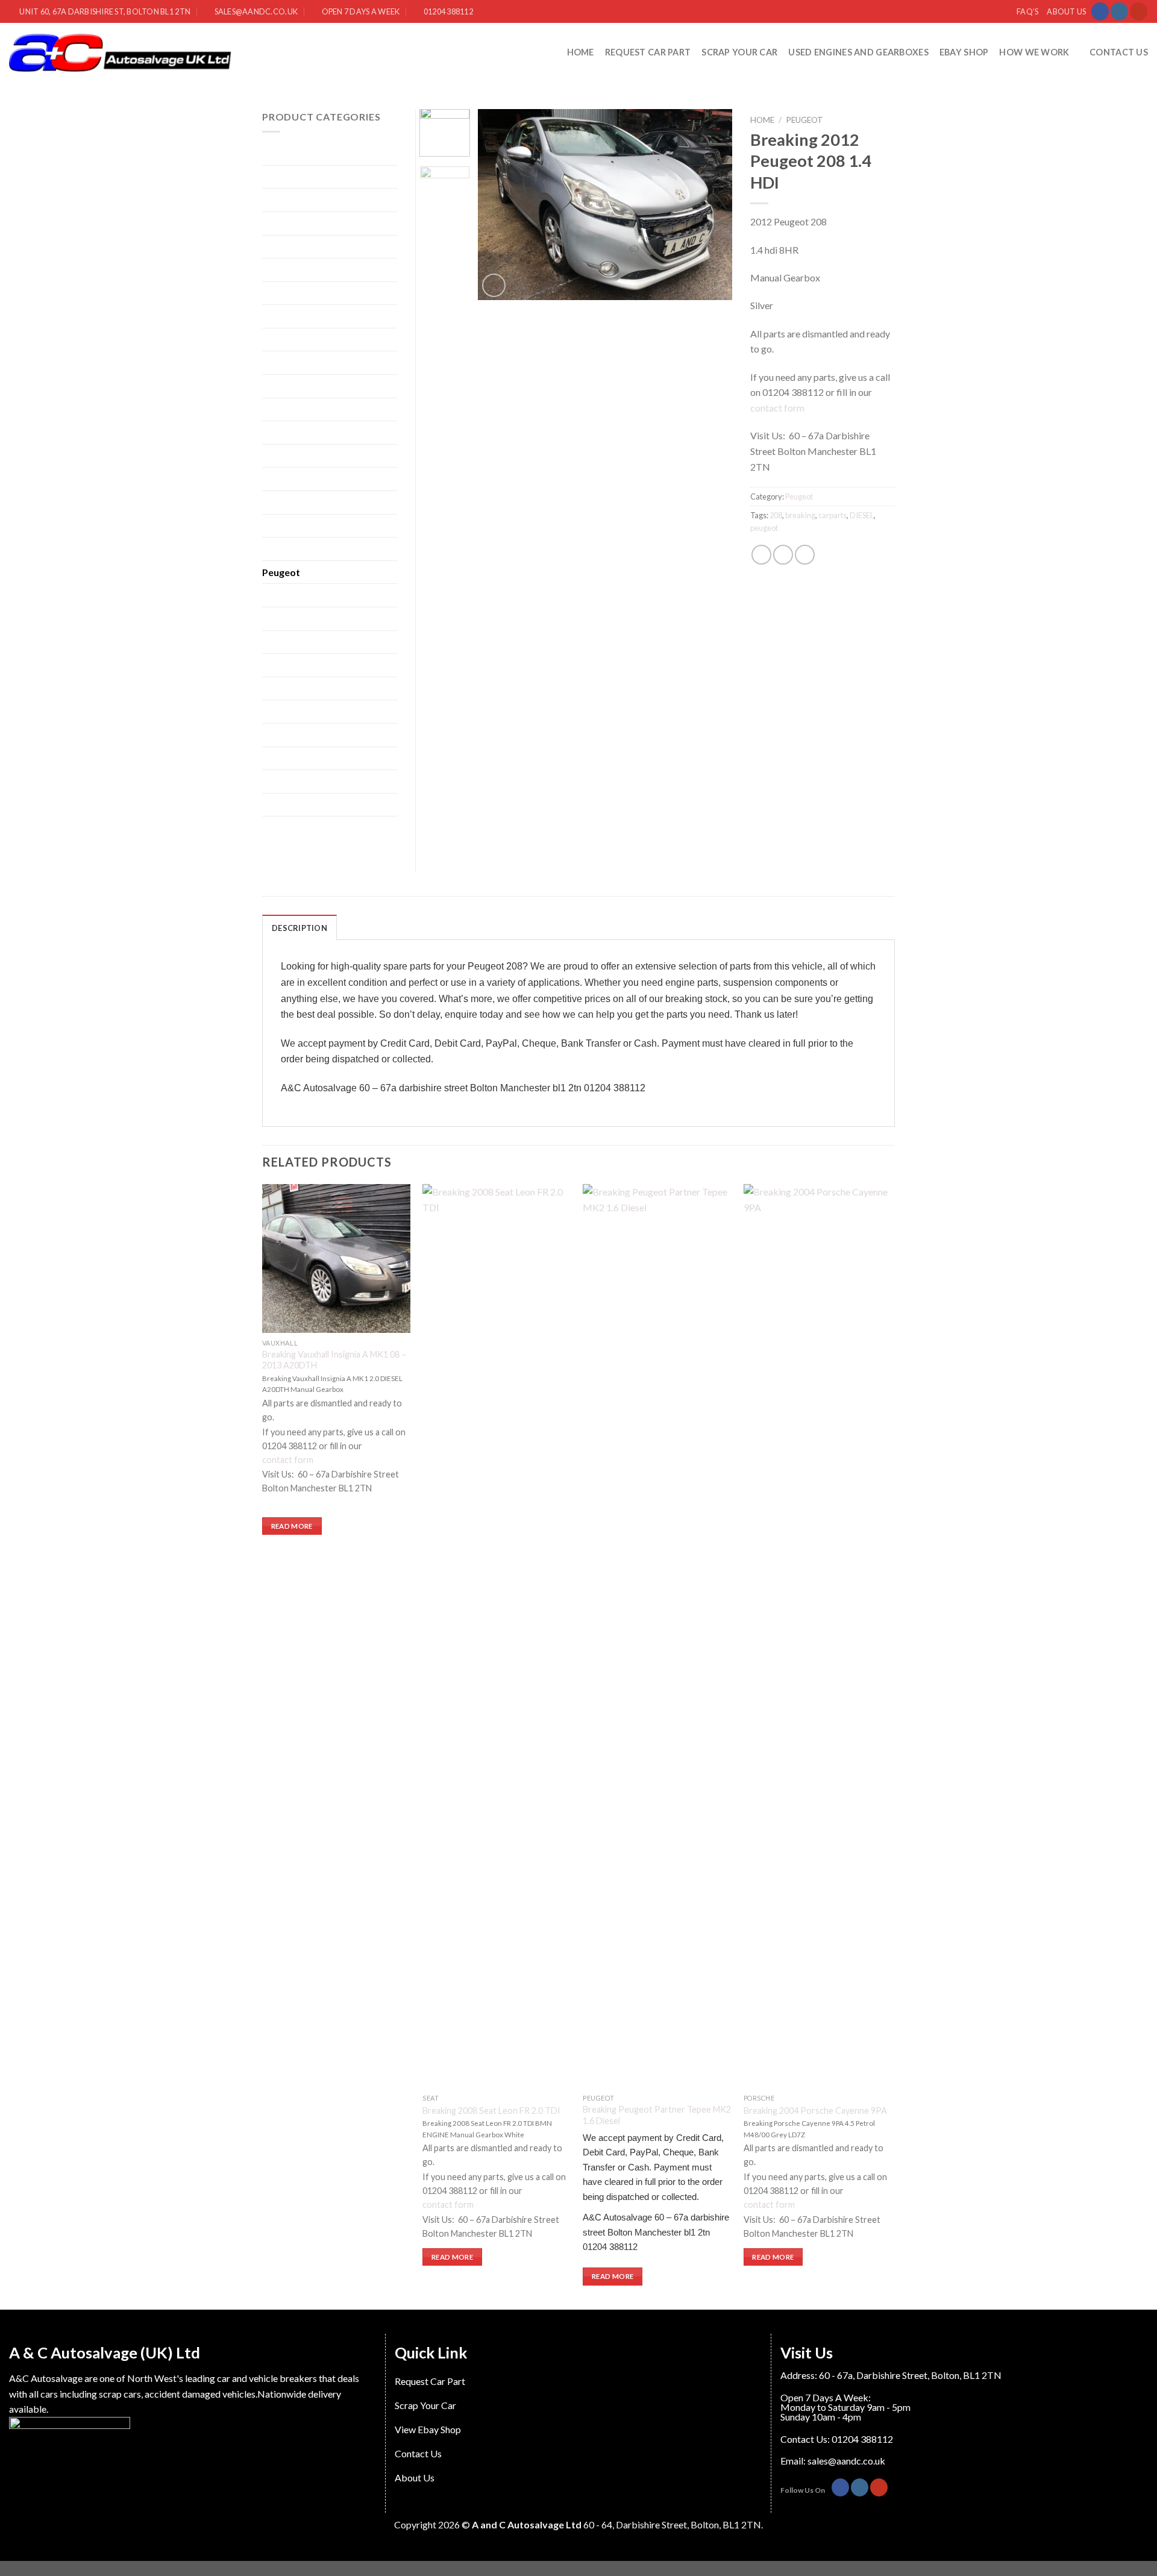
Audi (272, 177)
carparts (832, 515)
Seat (271, 665)
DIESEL (862, 515)
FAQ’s (1027, 11)
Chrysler (280, 247)
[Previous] (498, 205)
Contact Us (1119, 52)
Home (581, 52)
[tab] (299, 927)
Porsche (279, 595)
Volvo (274, 828)
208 (776, 515)
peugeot (764, 528)
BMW (275, 200)
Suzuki (276, 711)
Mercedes (283, 502)
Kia (269, 432)
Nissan (276, 549)
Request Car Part (648, 52)
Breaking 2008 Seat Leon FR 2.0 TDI (491, 2111)
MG (271, 526)
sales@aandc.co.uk (846, 2461)
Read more (292, 1526)
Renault (278, 642)
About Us (1066, 11)
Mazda (277, 479)
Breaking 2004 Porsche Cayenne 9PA (815, 2111)
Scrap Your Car (739, 52)
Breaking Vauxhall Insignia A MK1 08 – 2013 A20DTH (334, 1360)
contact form (778, 408)
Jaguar (276, 409)
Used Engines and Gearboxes (858, 52)
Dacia (274, 293)
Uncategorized (293, 758)
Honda (276, 362)
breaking (800, 515)
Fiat (270, 316)
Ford (272, 340)
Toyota (277, 735)
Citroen (278, 270)
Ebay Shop (964, 52)
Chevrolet (283, 223)
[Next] (712, 205)
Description (299, 928)
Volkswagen (287, 805)
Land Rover (285, 456)
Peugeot (804, 120)
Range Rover (288, 619)
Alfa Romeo (287, 153)
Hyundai (280, 386)
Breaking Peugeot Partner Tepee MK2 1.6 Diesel (657, 2115)
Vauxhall (280, 781)
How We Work (1034, 52)
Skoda (275, 688)
